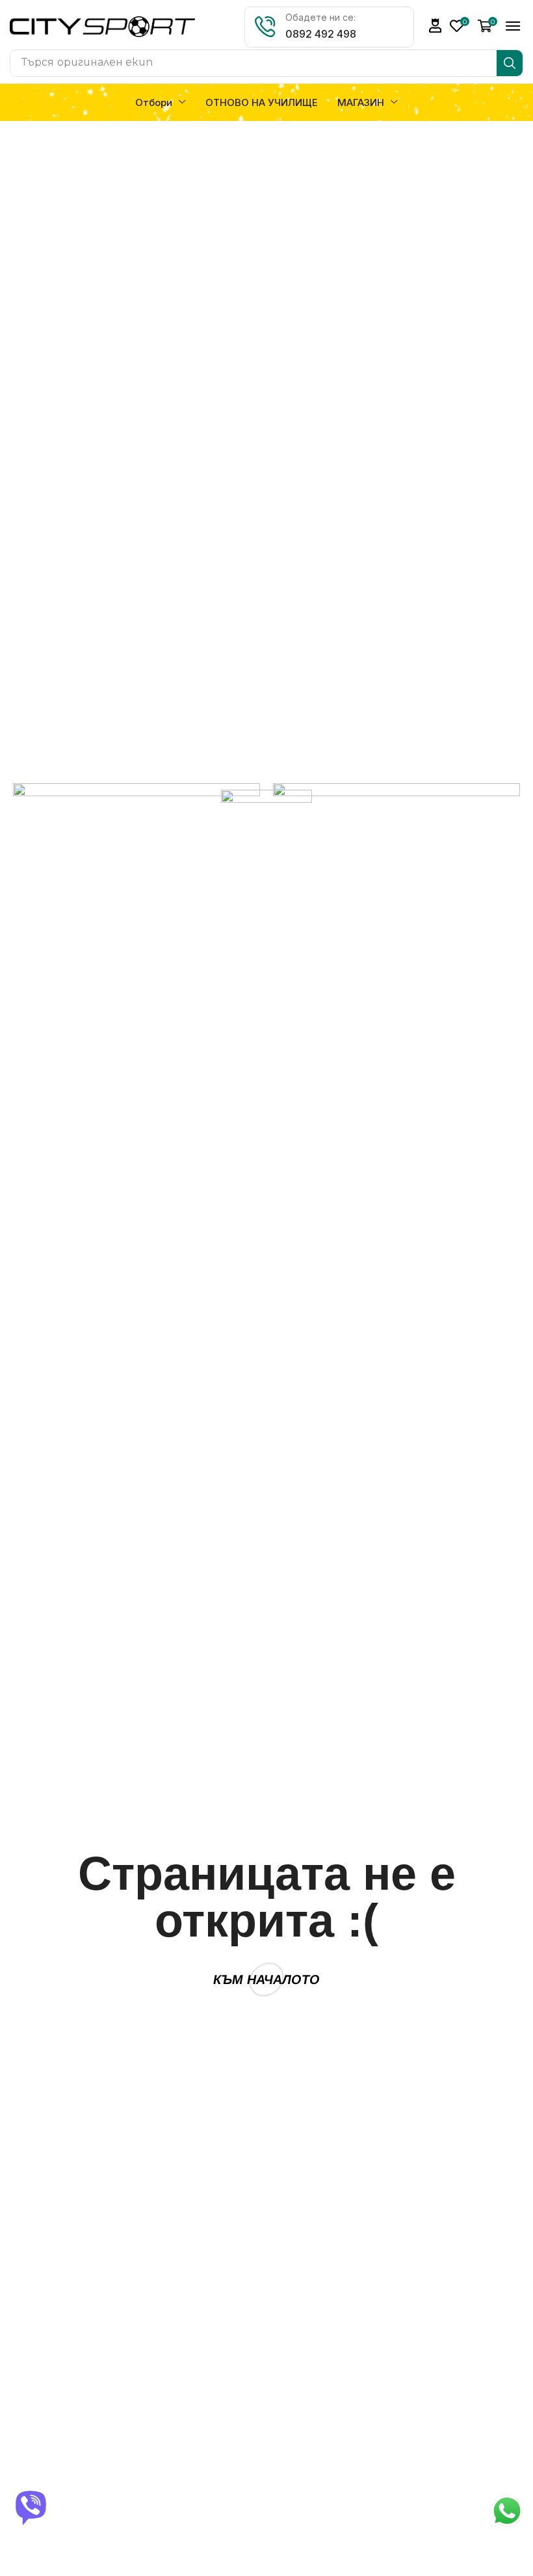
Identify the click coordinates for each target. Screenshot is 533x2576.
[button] (435, 26)
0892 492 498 (321, 34)
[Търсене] (510, 63)
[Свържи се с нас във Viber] (32, 2508)
